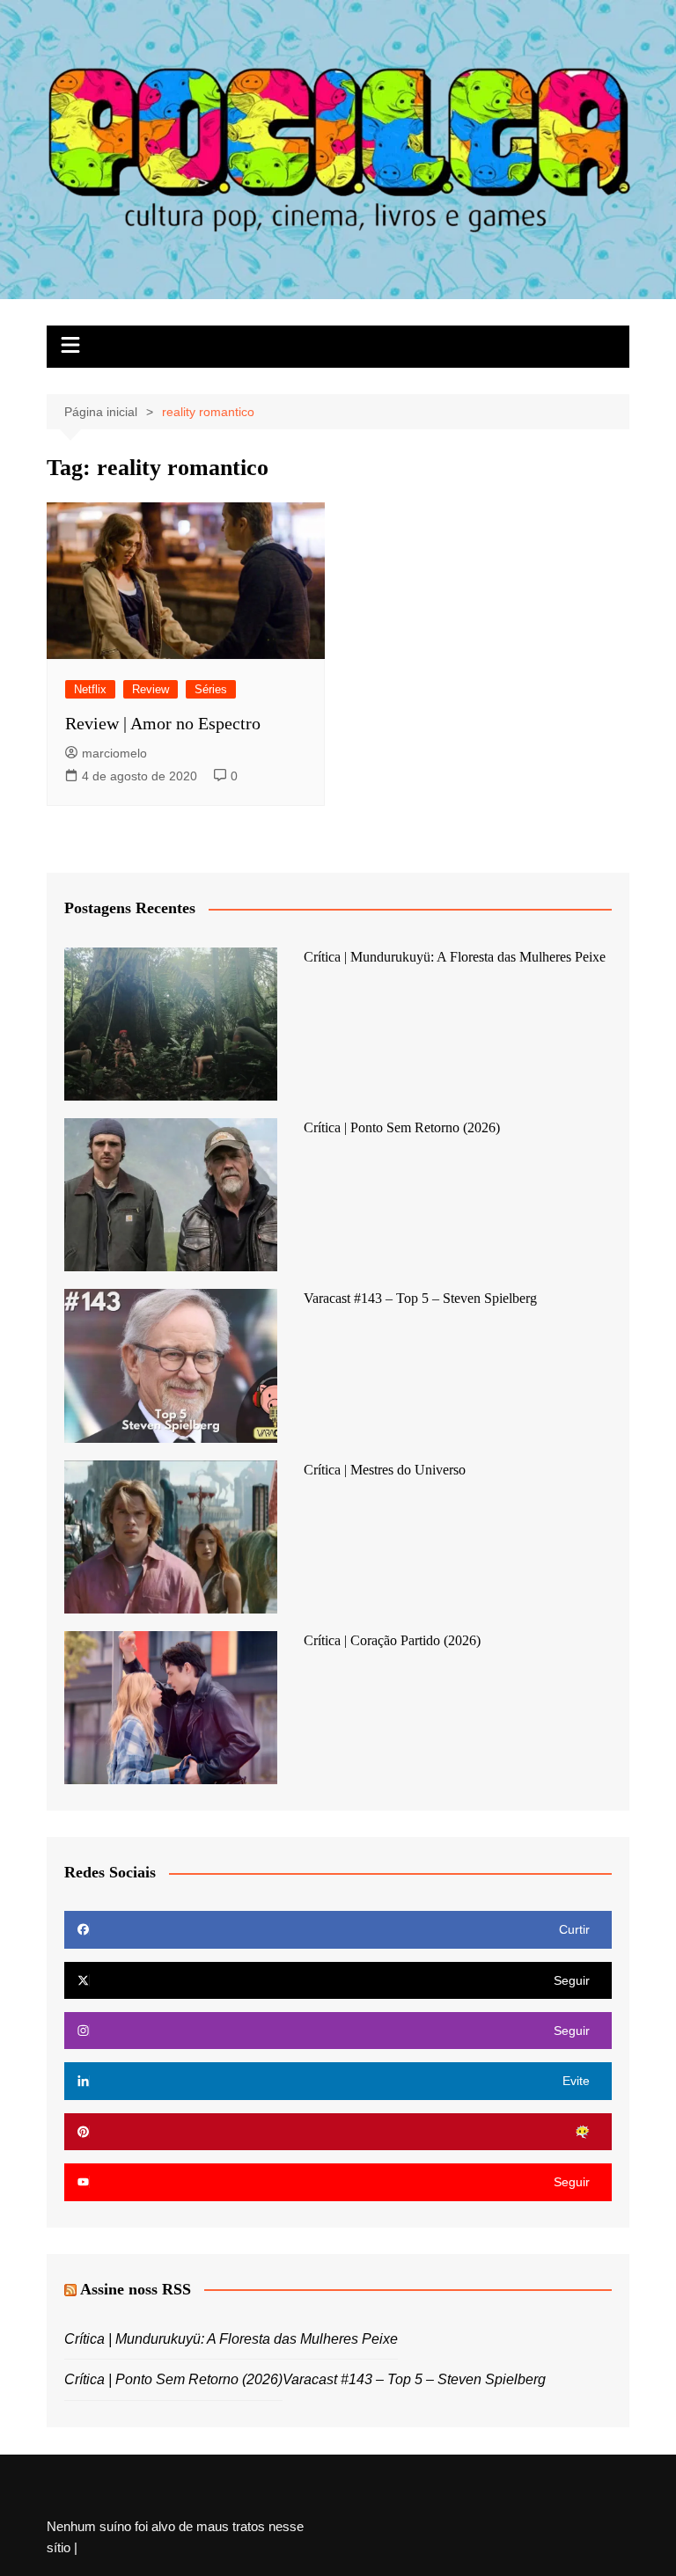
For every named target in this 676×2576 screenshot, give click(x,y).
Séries (211, 689)
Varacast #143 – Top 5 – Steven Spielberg (420, 1298)
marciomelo (114, 753)
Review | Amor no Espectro (163, 723)
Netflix (90, 689)
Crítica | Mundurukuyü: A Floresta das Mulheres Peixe (455, 957)
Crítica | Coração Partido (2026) (392, 1640)
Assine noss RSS (136, 2289)
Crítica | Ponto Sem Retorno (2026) (402, 1127)
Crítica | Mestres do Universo (385, 1470)
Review (151, 689)
